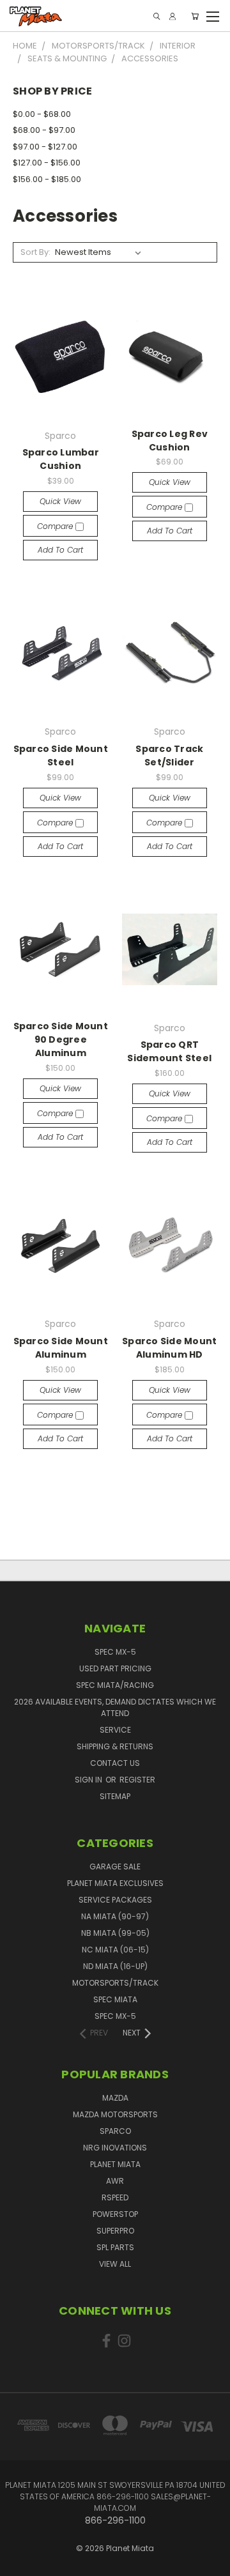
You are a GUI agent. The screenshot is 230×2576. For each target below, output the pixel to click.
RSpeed (115, 2197)
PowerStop (115, 2214)
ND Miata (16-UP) (115, 1966)
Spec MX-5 (115, 1652)
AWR (115, 2181)
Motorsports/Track (115, 1983)
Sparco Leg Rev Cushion (170, 441)
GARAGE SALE (115, 1867)
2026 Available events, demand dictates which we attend (115, 1707)
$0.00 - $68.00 (42, 114)
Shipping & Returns (115, 1746)
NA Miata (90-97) (115, 1916)
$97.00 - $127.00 (45, 147)
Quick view (60, 501)
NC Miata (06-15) (115, 1950)
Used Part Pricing (115, 1668)
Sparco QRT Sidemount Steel (169, 1051)
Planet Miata (115, 2164)
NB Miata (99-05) (115, 1933)
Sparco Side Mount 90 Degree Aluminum (61, 1039)
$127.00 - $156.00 (47, 163)
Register (137, 1780)
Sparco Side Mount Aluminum (61, 1348)
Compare (56, 526)
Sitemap (115, 1796)
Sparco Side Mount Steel (61, 755)
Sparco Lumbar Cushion (61, 459)
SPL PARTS (115, 2247)
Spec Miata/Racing (115, 1685)
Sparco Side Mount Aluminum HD (169, 1348)
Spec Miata (115, 1999)
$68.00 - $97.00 (44, 130)
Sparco (115, 2131)
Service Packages (115, 1900)
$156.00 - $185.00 (47, 179)
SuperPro (115, 2231)
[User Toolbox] (172, 16)
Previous (20, 2554)
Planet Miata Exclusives (115, 1883)
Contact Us (115, 1763)
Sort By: (35, 252)
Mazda (115, 2098)
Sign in (89, 1780)
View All (115, 2264)
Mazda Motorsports (115, 2114)
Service (115, 1730)
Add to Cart (60, 550)
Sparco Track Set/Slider (169, 755)
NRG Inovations (115, 2148)
